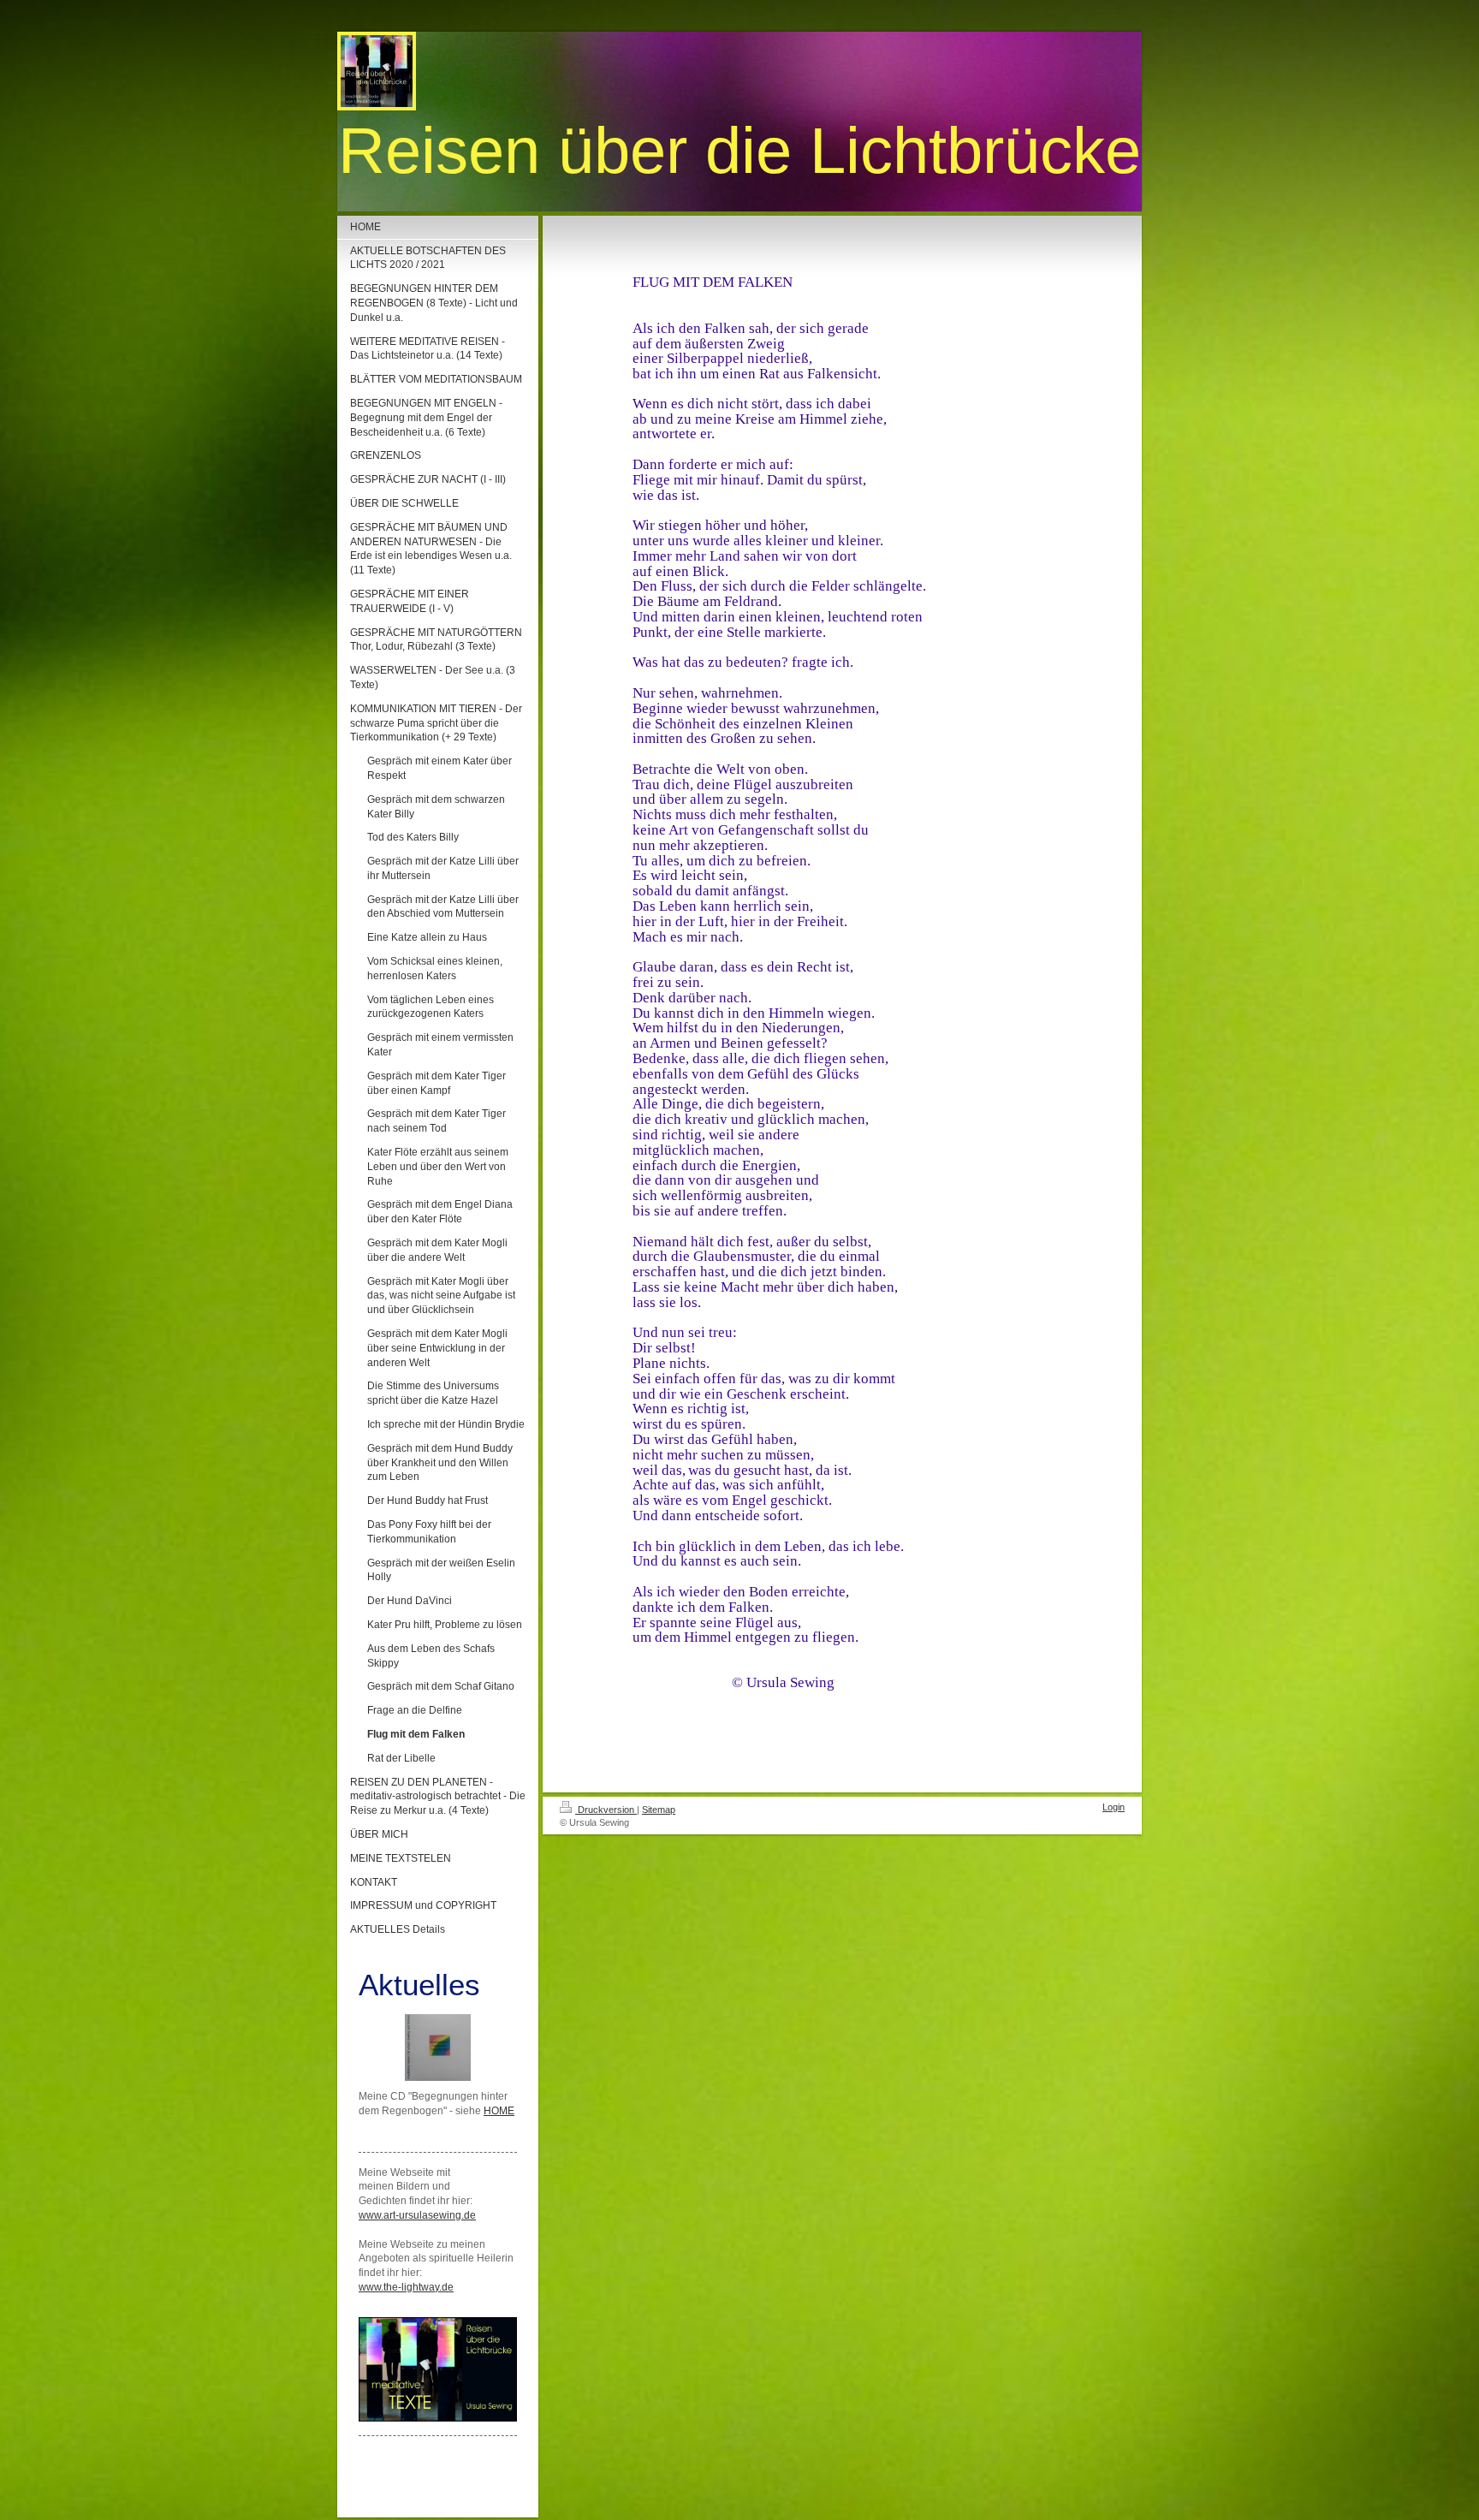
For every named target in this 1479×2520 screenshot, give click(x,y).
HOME (499, 2111)
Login (1114, 1807)
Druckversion (606, 1810)
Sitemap (659, 1810)
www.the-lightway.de (406, 2287)
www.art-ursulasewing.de (417, 2215)
